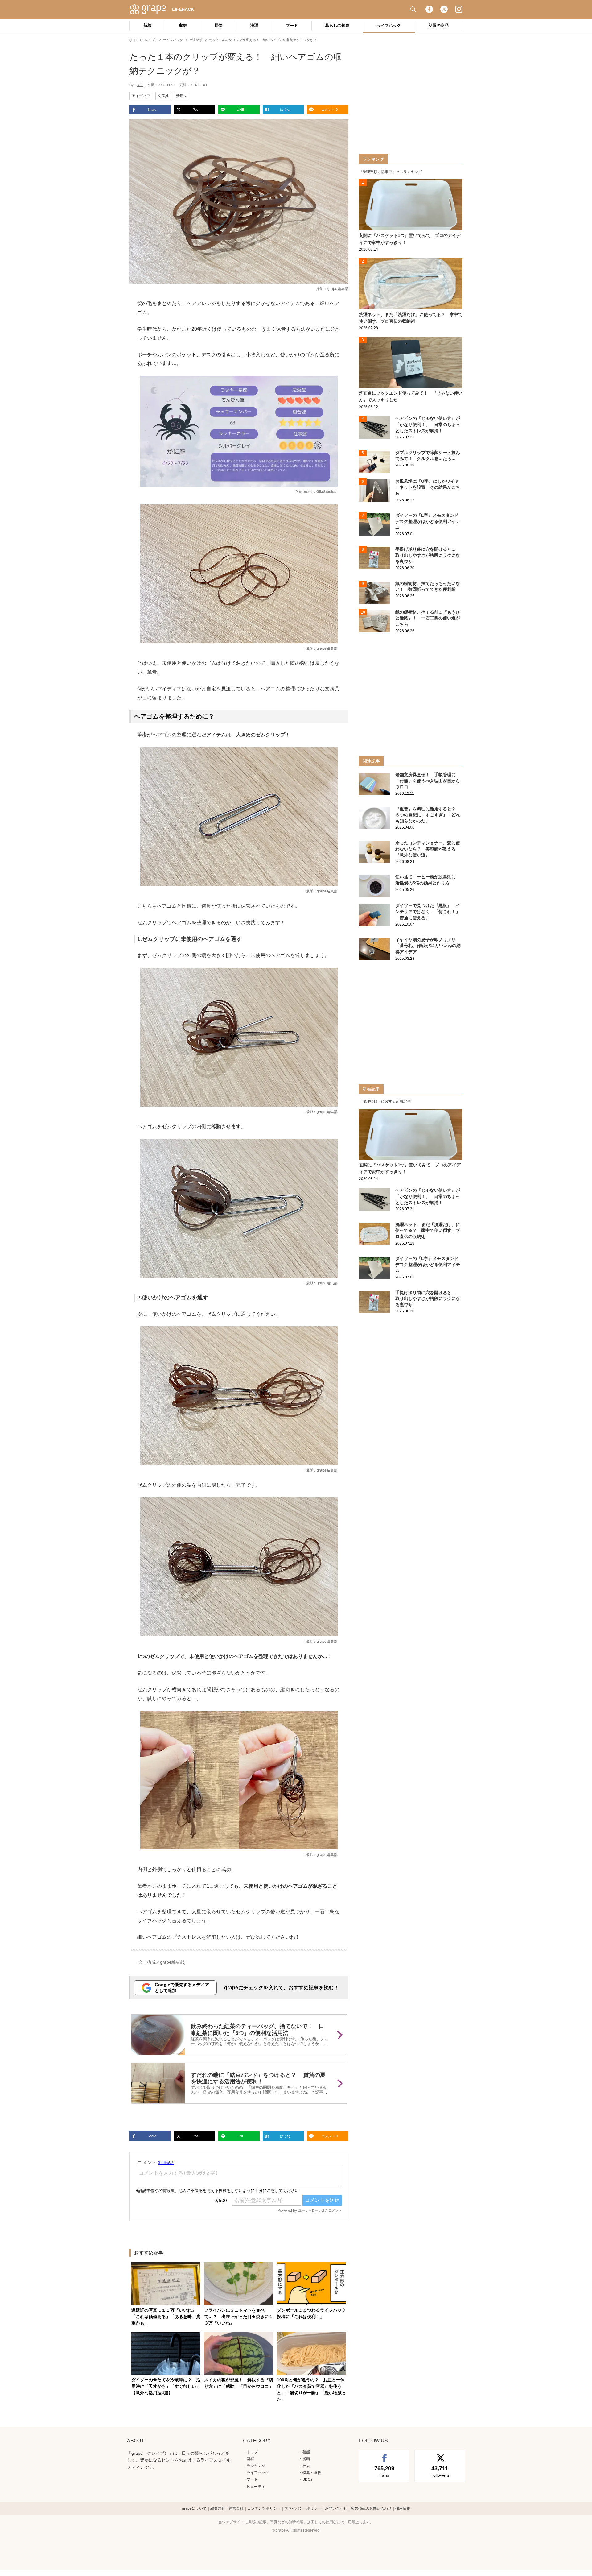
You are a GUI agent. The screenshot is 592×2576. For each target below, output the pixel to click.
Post (196, 110)
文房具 (163, 96)
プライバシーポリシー (303, 2508)
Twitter (444, 9)
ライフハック (389, 25)
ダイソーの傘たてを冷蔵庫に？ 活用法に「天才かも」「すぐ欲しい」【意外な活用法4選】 (166, 2386)
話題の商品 (439, 25)
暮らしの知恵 (337, 25)
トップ (252, 2452)
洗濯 (254, 25)
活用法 (182, 96)
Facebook (429, 9)
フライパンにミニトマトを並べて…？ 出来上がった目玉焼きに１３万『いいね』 (239, 2317)
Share (152, 110)
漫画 (306, 2459)
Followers (440, 2471)
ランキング (256, 2466)
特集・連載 (312, 2473)
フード (292, 25)
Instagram (459, 9)
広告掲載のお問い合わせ (371, 2508)
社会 (306, 2466)
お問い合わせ (336, 2508)
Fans (384, 2471)
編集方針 (218, 2508)
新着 (147, 25)
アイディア (141, 96)
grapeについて (194, 2508)
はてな (285, 110)
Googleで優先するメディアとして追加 (182, 1988)
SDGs (307, 2479)
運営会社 (236, 2508)
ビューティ (256, 2487)
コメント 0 (329, 110)
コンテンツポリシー (264, 2508)
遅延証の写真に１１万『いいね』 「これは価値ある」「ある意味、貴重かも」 (166, 2317)
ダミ (140, 85)
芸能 (306, 2452)
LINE (240, 110)
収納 (183, 25)
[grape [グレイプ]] (151, 9)
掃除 (219, 25)
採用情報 (403, 2508)
